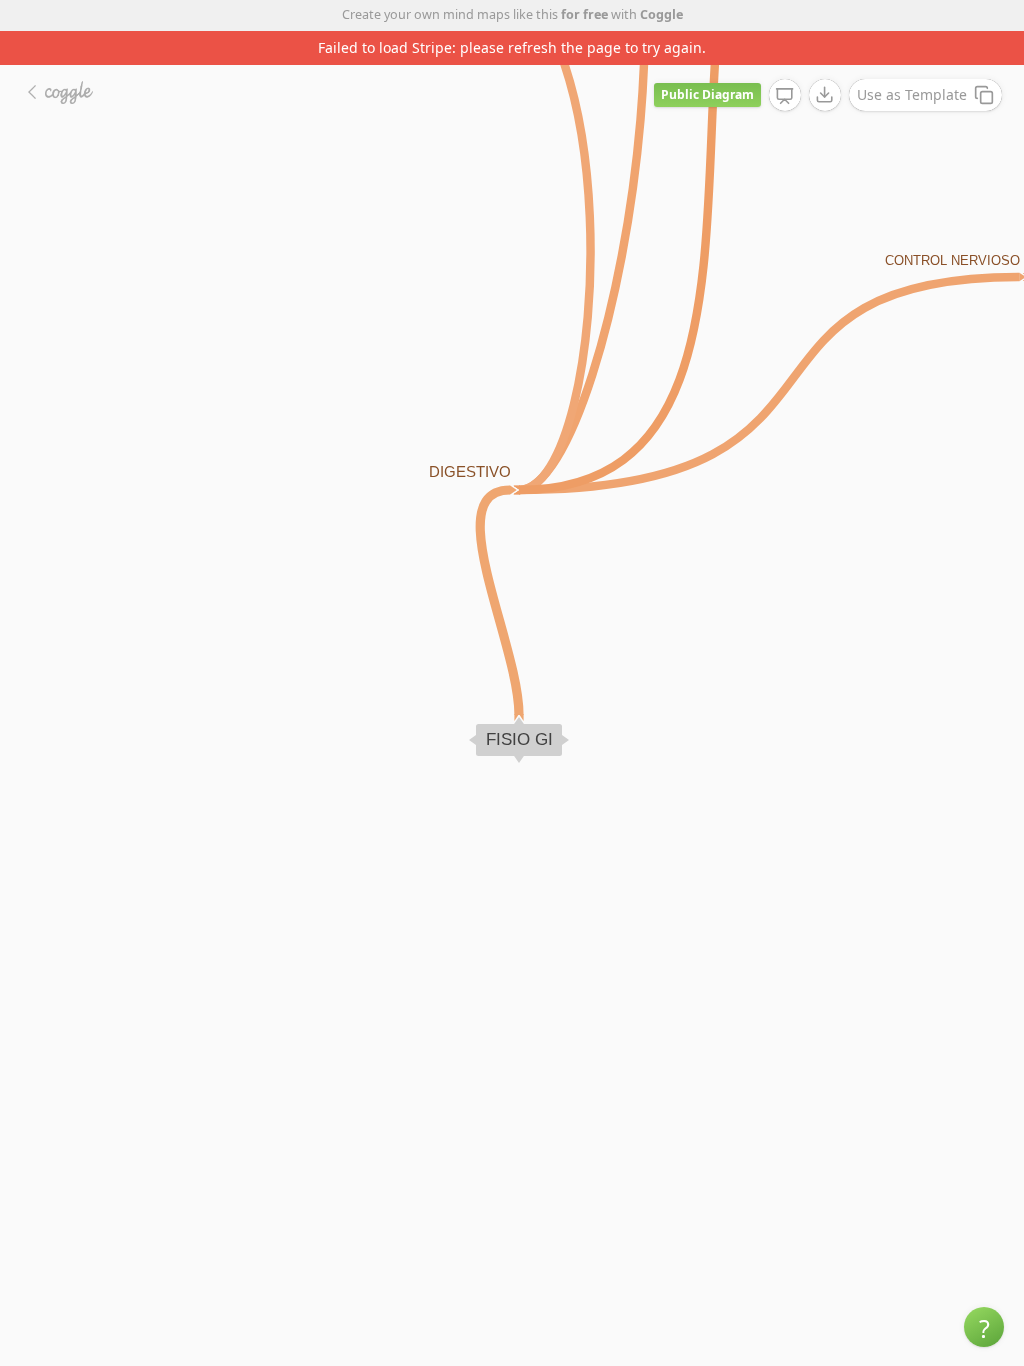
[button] (984, 1327)
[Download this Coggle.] (825, 95)
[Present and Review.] (785, 96)
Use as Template (912, 94)
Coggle (661, 14)
